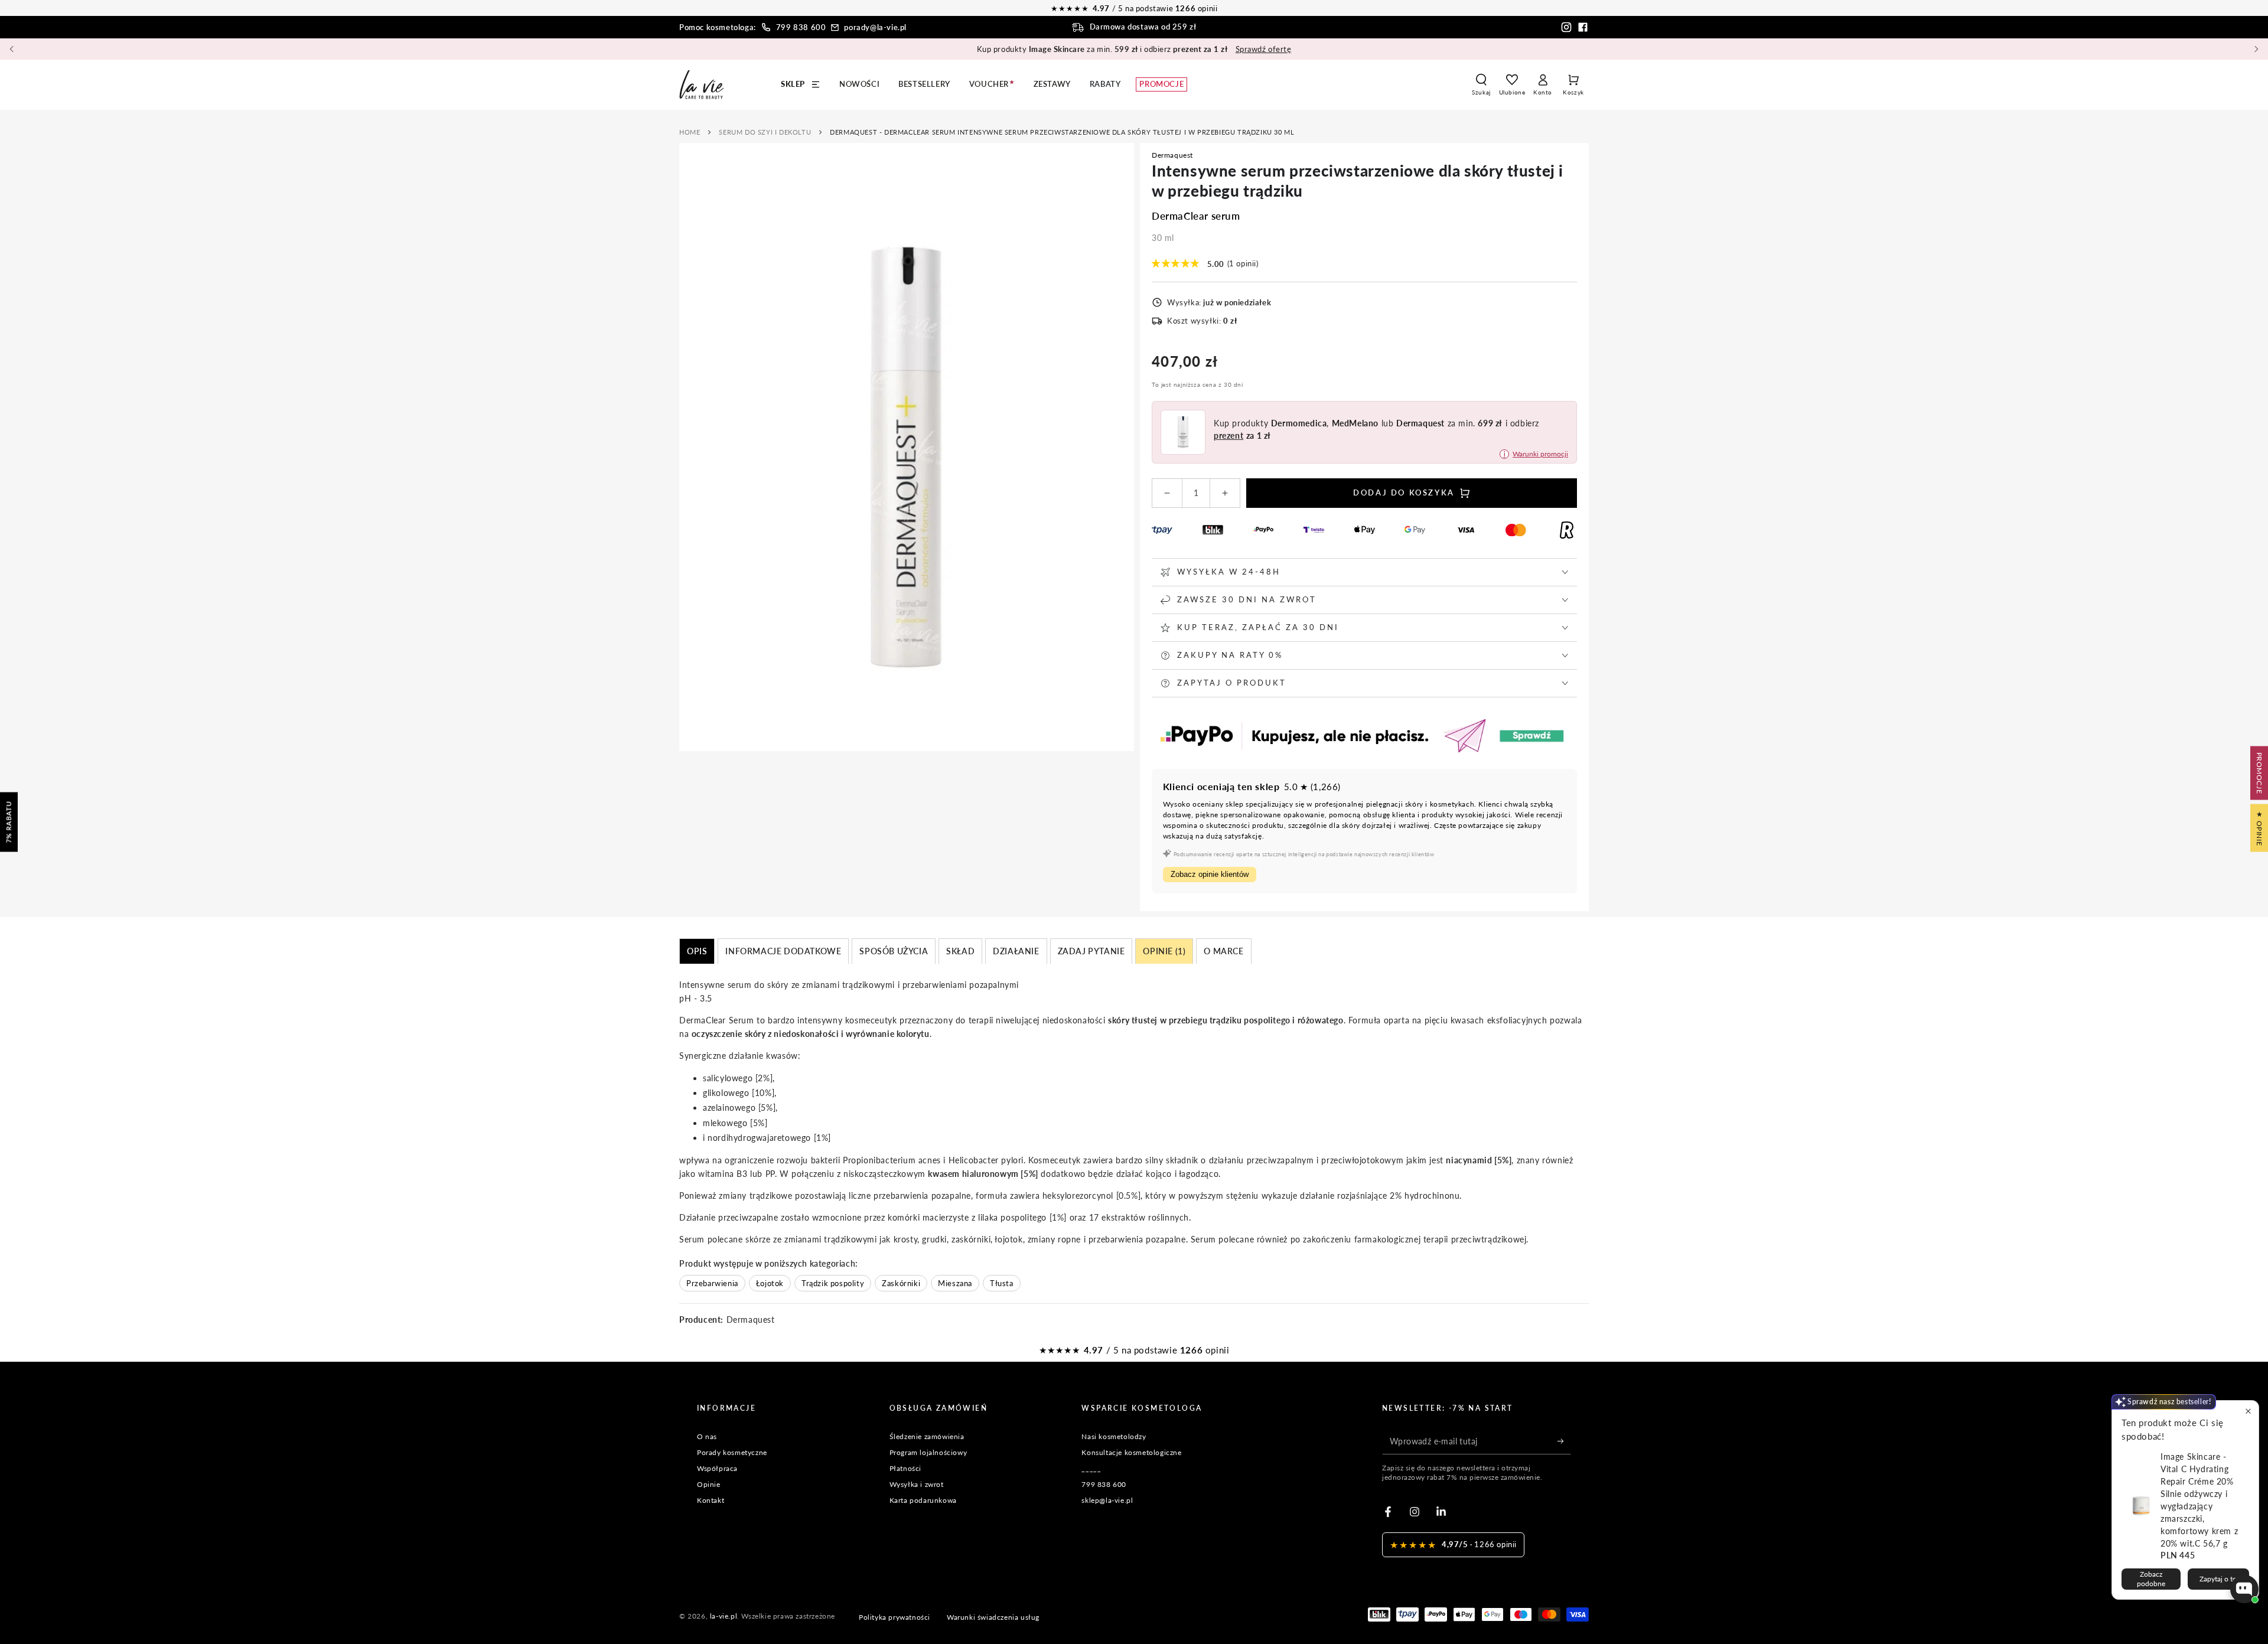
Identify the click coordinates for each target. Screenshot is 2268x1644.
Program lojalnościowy (928, 1452)
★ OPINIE (2259, 828)
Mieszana (955, 1283)
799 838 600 (801, 27)
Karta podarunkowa (923, 1500)
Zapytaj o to (2218, 1579)
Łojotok (770, 1283)
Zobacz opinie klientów (1210, 874)
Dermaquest (1172, 155)
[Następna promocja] (2256, 49)
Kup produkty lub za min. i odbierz (1134, 49)
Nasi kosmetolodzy (1114, 1436)
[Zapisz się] (1564, 1441)
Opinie (709, 1484)
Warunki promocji (1540, 454)
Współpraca (717, 1468)
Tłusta (1002, 1283)
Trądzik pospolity (833, 1283)
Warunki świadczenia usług (993, 1617)
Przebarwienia (712, 1283)
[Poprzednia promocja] (12, 49)
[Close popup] (2248, 1411)
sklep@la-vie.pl (1107, 1500)
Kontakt (711, 1500)
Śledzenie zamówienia (927, 1436)
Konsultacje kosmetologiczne (1131, 1452)
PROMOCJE (2259, 773)
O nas (707, 1436)
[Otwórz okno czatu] (2244, 1589)
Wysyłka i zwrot (917, 1484)
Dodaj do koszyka (1404, 492)
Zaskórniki (901, 1283)
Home (690, 132)
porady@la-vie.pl (875, 27)
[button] (1481, 84)
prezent (1228, 436)
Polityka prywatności (895, 1617)
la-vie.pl (724, 1616)
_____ (1091, 1468)
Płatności (905, 1468)
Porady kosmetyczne (732, 1452)
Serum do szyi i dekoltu (765, 132)
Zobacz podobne (2151, 1579)
